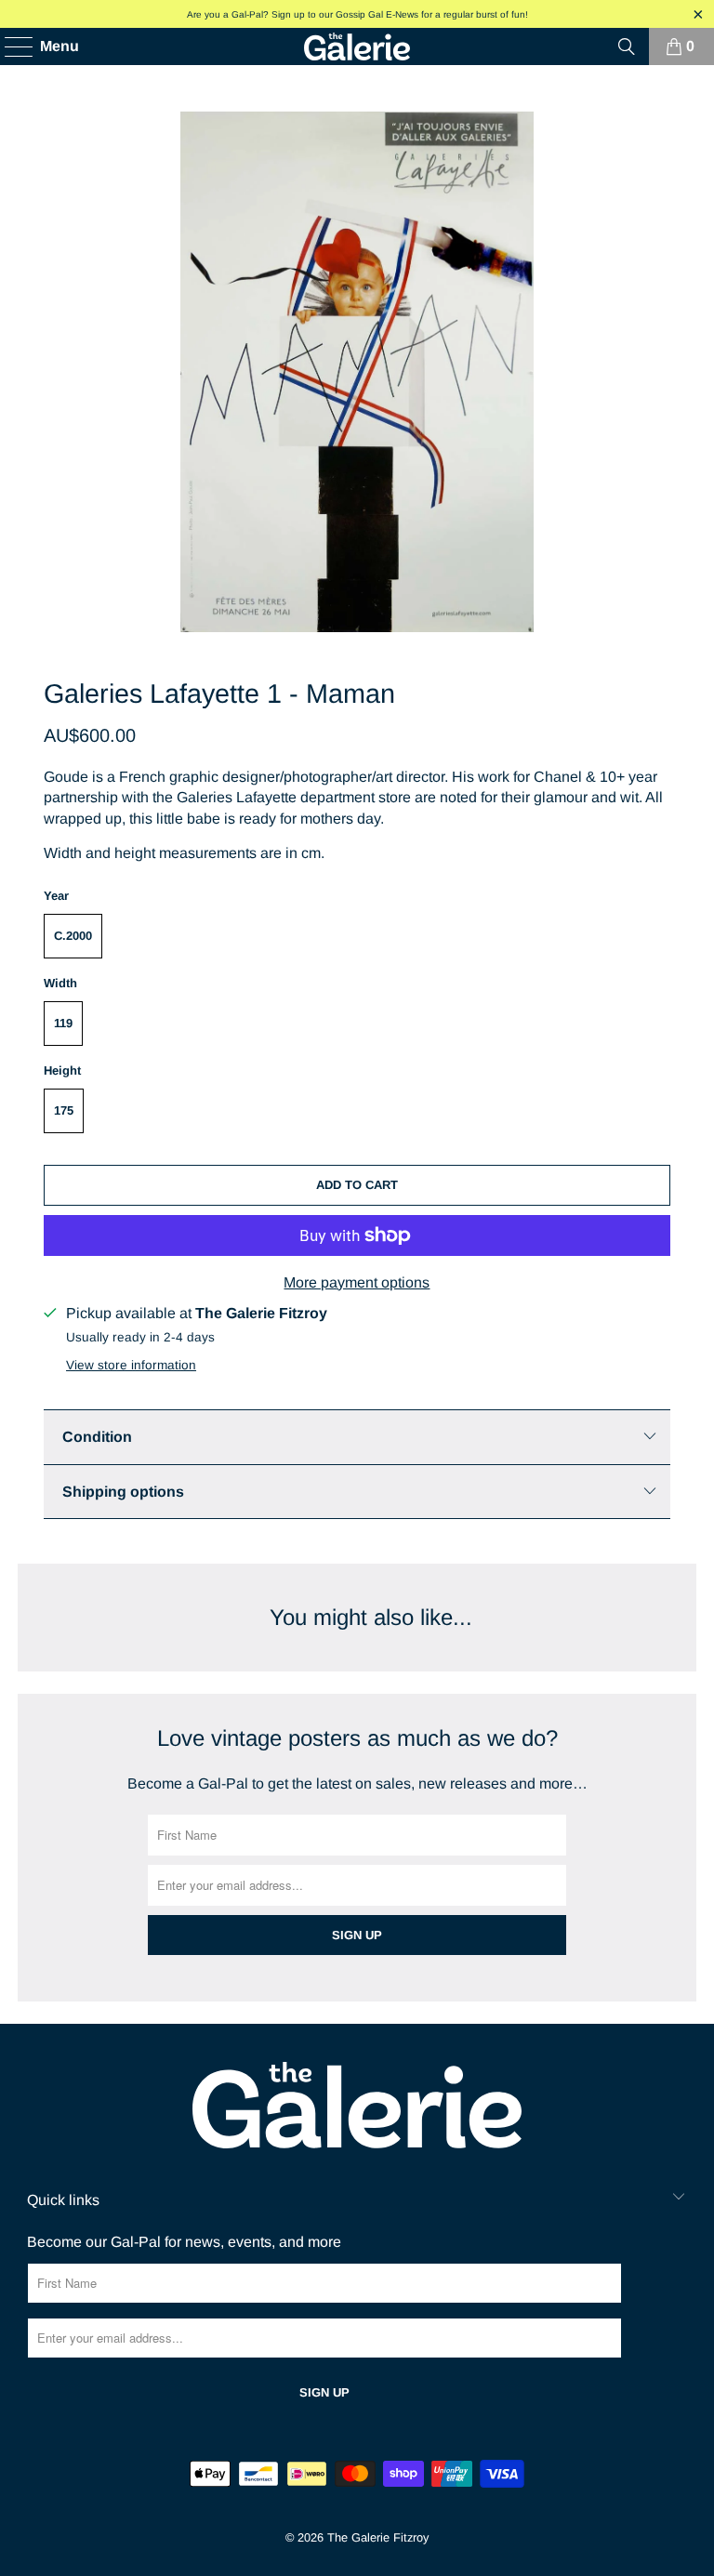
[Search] (627, 46)
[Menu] (10, 46)
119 (63, 1023)
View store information (131, 1365)
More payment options (357, 1282)
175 (64, 1110)
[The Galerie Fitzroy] (357, 46)
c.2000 (73, 936)
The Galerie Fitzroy (378, 2537)
